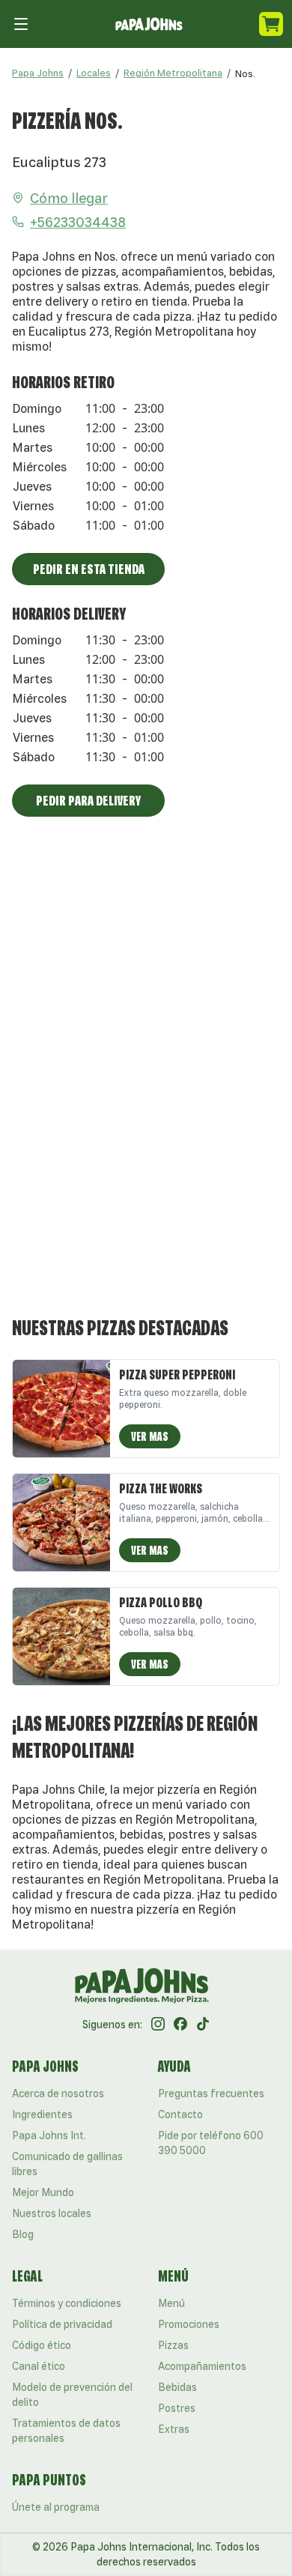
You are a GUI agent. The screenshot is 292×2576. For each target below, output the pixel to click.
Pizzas (173, 2345)
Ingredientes (42, 2114)
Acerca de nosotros (58, 2093)
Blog (23, 2234)
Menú (171, 2303)
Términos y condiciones (67, 2303)
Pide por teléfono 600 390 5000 (211, 2143)
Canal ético (39, 2366)
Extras (174, 2429)
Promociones (189, 2324)
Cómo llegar (69, 198)
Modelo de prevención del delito (72, 2395)
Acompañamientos (202, 2366)
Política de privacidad (62, 2324)
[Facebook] (180, 2025)
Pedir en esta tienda (89, 569)
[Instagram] (158, 2025)
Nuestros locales (52, 2213)
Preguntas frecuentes (211, 2093)
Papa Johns (38, 73)
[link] (245, 73)
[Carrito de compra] (271, 24)
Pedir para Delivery (88, 800)
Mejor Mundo (43, 2192)
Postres (177, 2408)
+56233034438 (78, 222)
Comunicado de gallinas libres (67, 2164)
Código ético (42, 2345)
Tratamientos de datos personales (66, 2431)
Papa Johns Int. (49, 2135)
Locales (94, 73)
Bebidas (177, 2387)
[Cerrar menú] (21, 24)
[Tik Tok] (203, 2025)
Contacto (180, 2114)
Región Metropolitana (173, 73)
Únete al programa (56, 2507)
